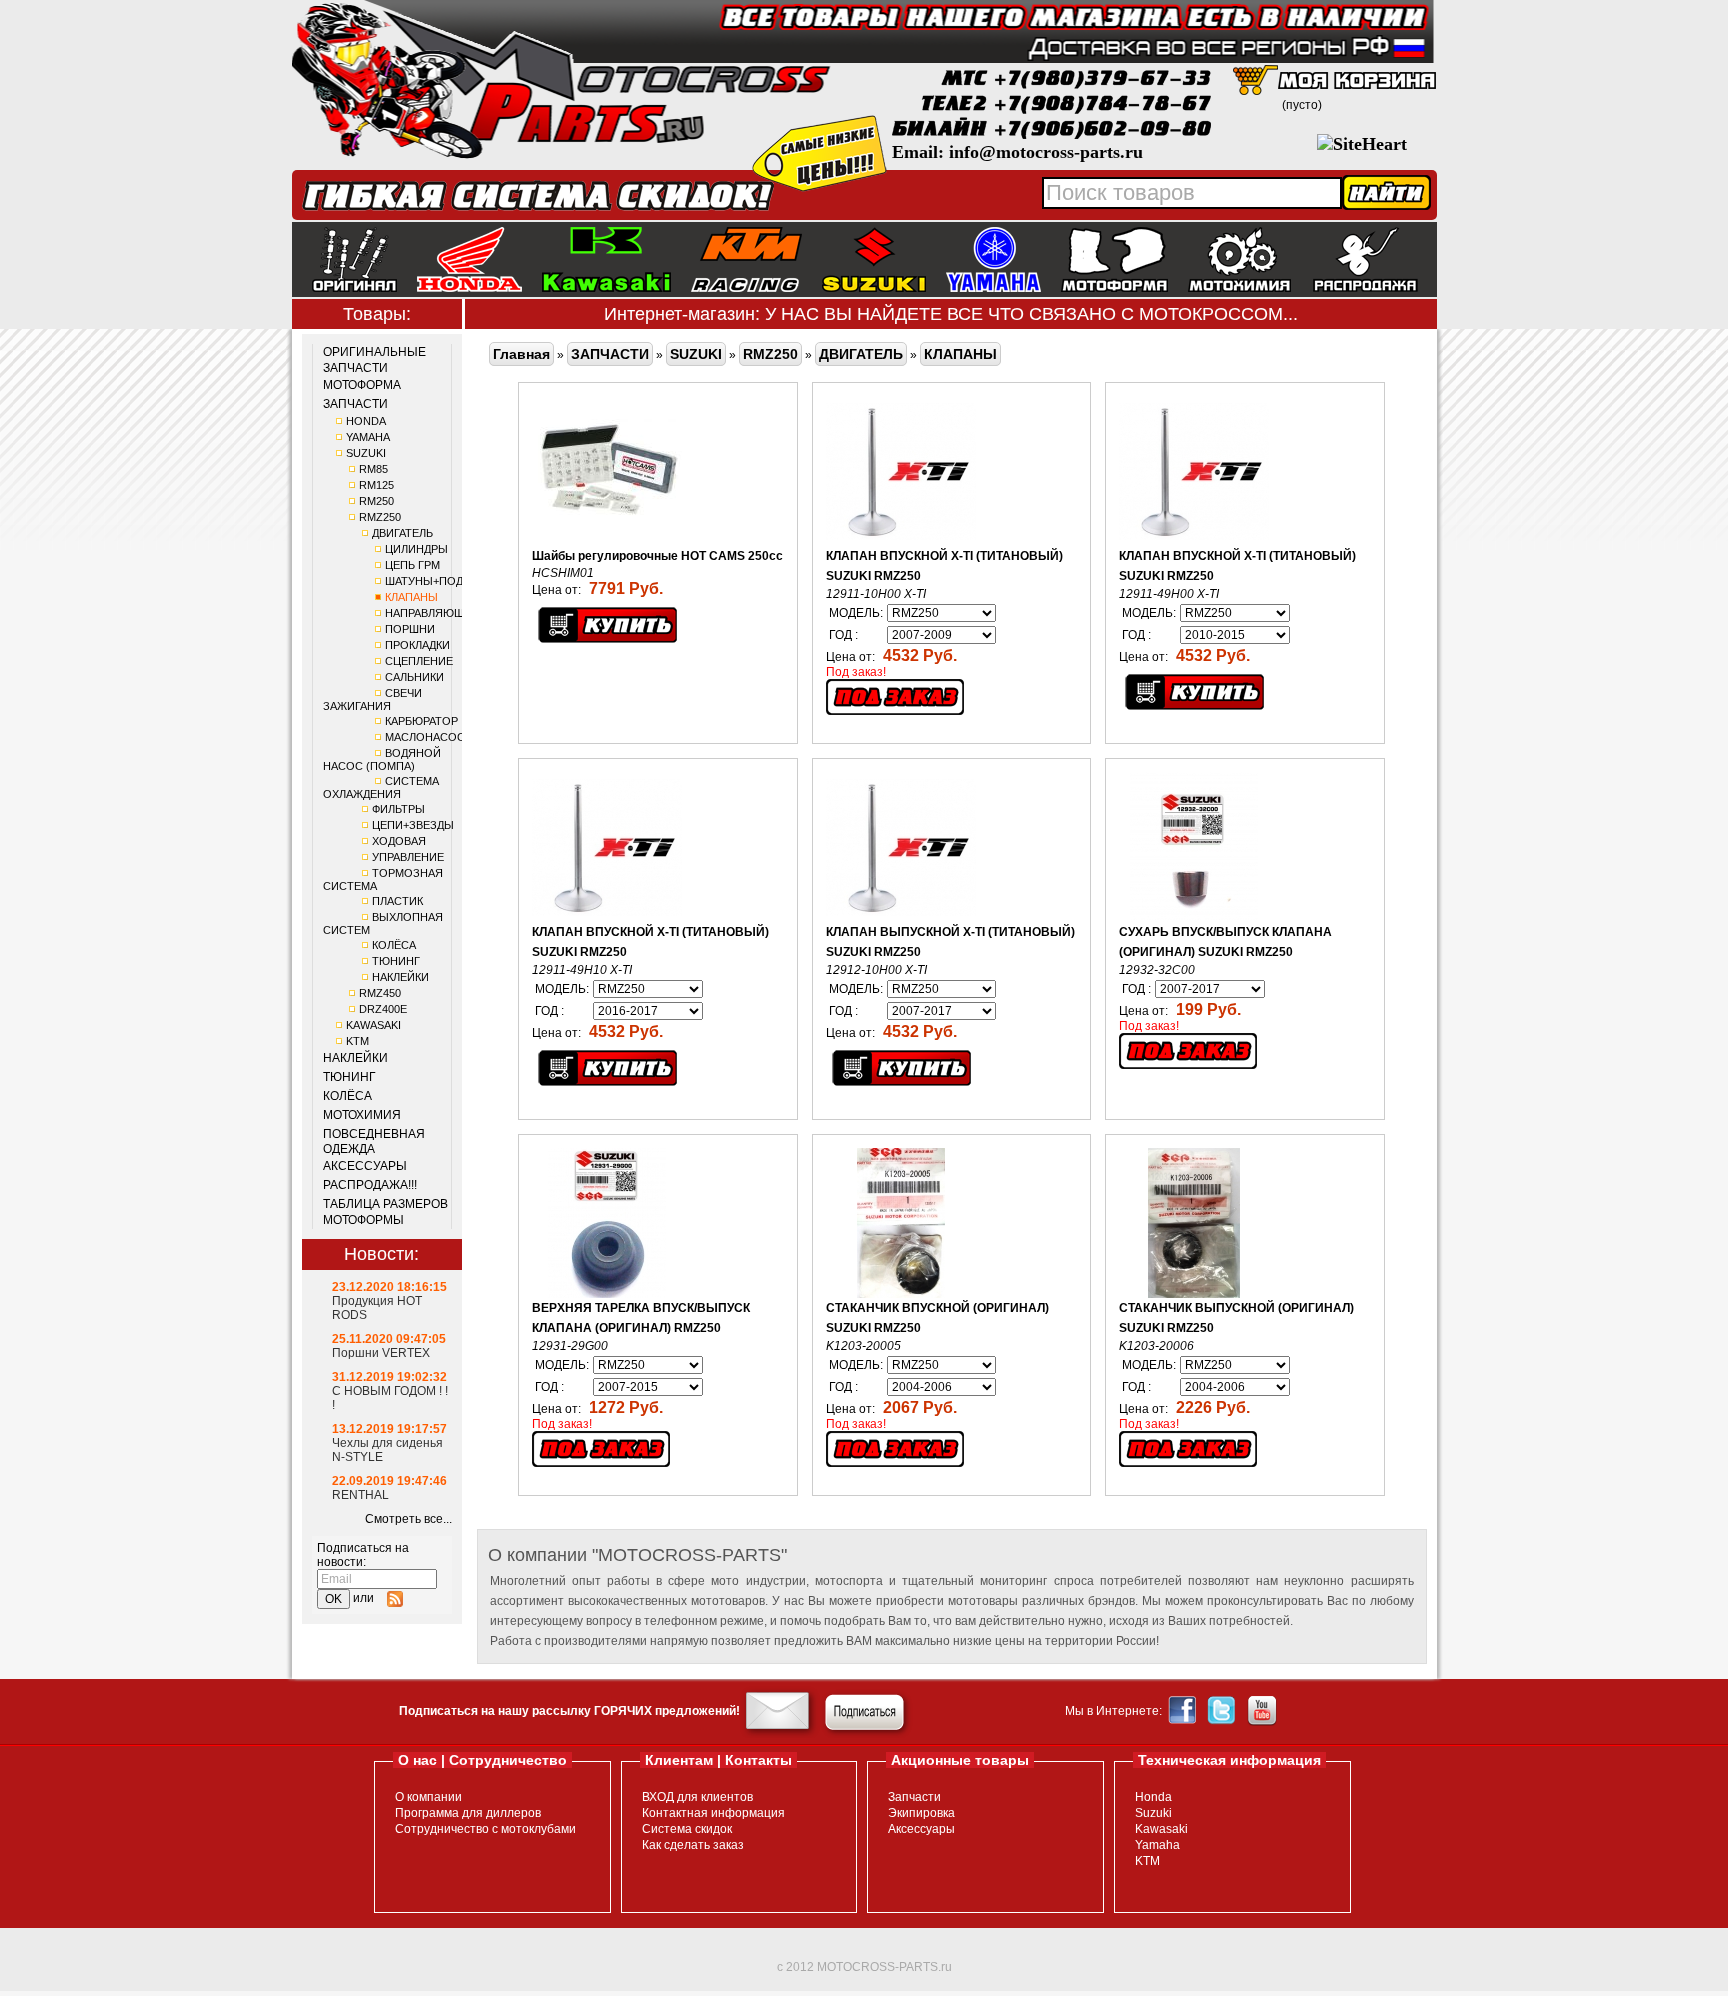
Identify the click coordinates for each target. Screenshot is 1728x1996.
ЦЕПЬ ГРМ (412, 565)
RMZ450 (380, 993)
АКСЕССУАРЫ (365, 1166)
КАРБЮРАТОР (421, 721)
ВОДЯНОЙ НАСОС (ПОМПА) (382, 759)
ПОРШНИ (410, 629)
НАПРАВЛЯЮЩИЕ (432, 613)
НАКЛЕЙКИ (400, 977)
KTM (357, 1041)
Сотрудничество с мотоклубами (485, 1829)
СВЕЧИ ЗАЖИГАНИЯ (372, 699)
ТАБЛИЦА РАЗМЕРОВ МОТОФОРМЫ (385, 1212)
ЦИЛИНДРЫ (416, 549)
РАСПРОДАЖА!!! (370, 1185)
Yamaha (1157, 1845)
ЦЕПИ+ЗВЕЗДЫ (413, 825)
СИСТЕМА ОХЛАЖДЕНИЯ (381, 787)
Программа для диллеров (468, 1813)
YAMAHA (368, 437)
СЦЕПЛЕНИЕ (419, 661)
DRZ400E (383, 1009)
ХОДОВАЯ (399, 841)
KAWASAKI (373, 1025)
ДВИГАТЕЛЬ (402, 533)
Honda (1153, 1797)
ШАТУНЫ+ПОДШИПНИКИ (452, 581)
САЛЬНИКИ (414, 677)
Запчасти (914, 1797)
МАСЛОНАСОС (425, 737)
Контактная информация (713, 1813)
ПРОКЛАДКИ (417, 645)
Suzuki (1153, 1813)
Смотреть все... (408, 1519)
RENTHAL (360, 1495)
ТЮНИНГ (396, 961)
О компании (428, 1797)
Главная (521, 354)
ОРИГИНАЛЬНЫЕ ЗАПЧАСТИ (374, 360)
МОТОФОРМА (362, 385)
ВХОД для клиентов (697, 1797)
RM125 (376, 485)
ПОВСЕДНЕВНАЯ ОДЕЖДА (374, 1142)
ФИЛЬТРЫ (398, 809)
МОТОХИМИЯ (362, 1115)
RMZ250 (380, 517)
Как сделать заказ (693, 1845)
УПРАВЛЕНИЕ (408, 857)
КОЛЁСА (394, 945)
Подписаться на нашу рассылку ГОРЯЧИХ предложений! (569, 1711)
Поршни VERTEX (381, 1353)
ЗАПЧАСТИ (355, 404)
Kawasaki (1161, 1829)
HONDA (366, 421)
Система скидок (687, 1829)
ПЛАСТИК (397, 901)
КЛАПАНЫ (411, 597)
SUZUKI (366, 453)
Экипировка (921, 1813)
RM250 (376, 501)
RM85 (373, 469)
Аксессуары (921, 1829)
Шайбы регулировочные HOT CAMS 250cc (657, 556)
